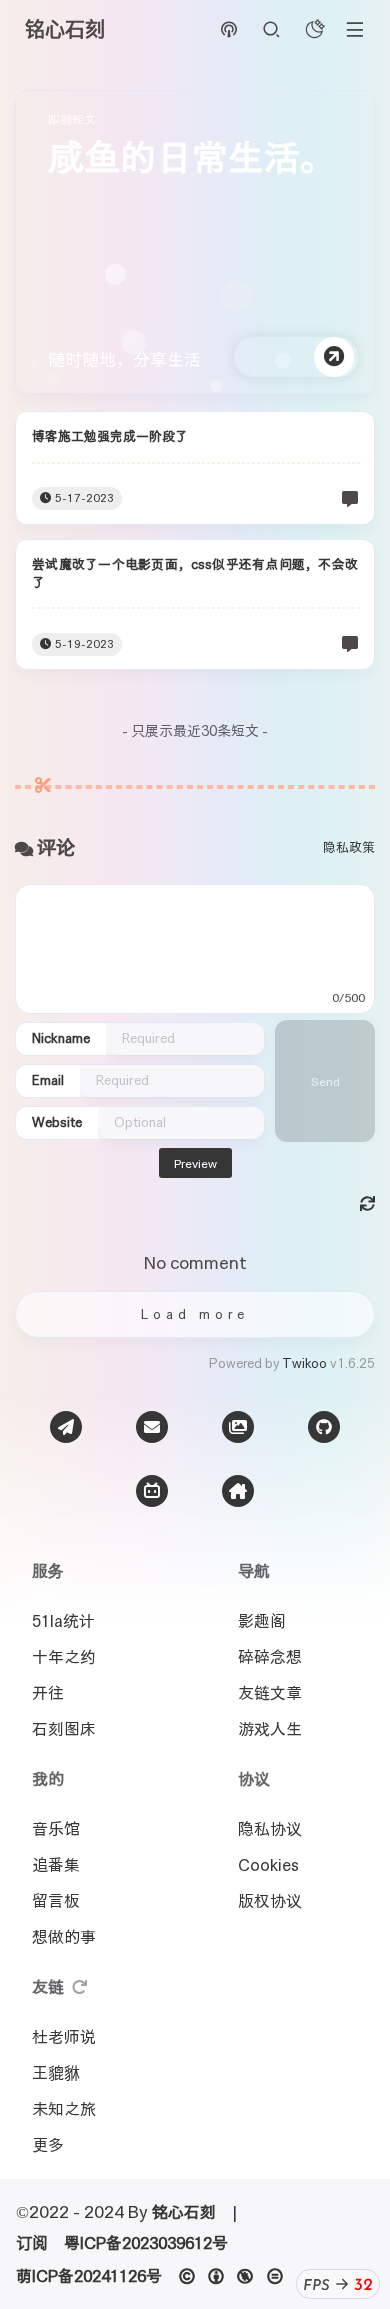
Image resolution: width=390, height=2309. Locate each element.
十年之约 (64, 1657)
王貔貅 (56, 2073)
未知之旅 (64, 2109)
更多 (48, 2145)
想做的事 (64, 1937)
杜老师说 (64, 2037)
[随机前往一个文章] (228, 30)
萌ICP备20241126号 (89, 2276)
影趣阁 (262, 1621)
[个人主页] (238, 1491)
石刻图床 (64, 1729)
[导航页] (66, 1427)
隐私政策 (349, 847)
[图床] (238, 1427)
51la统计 (63, 1621)
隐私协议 (270, 1829)
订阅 (32, 2243)
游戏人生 (270, 1729)
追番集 (56, 1865)
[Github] (324, 1427)
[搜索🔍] (271, 30)
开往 (48, 1693)
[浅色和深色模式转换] (314, 30)
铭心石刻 (184, 2212)
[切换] (355, 30)
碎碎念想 (270, 1657)
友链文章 (270, 1693)
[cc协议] (236, 2276)
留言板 (56, 1901)
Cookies (268, 1865)
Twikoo (304, 1363)
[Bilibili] (152, 1491)
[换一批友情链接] (80, 1987)
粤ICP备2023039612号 (146, 2243)
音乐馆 (56, 1829)
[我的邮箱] (152, 1427)
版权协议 (270, 1901)
